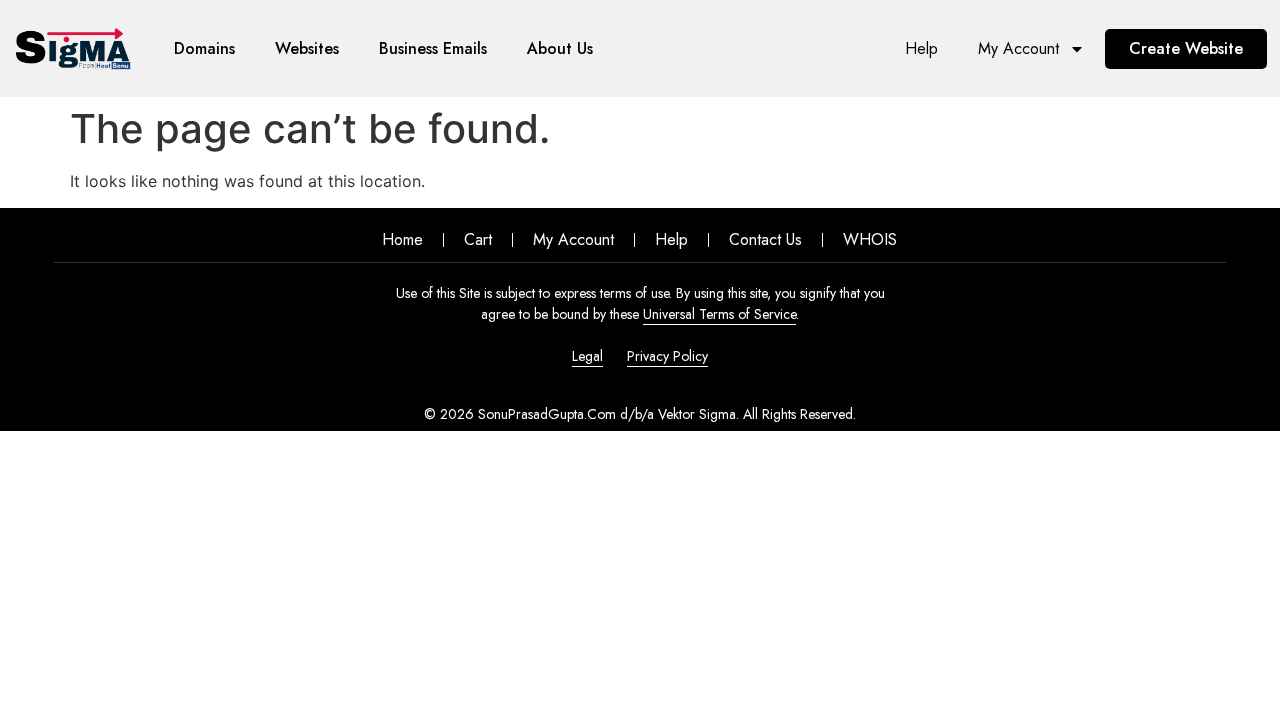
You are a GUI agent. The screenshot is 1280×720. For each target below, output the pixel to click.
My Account (1018, 48)
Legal (587, 356)
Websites (307, 48)
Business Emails (433, 48)
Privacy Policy (667, 356)
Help (921, 48)
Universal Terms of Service (719, 314)
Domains (204, 48)
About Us (560, 48)
